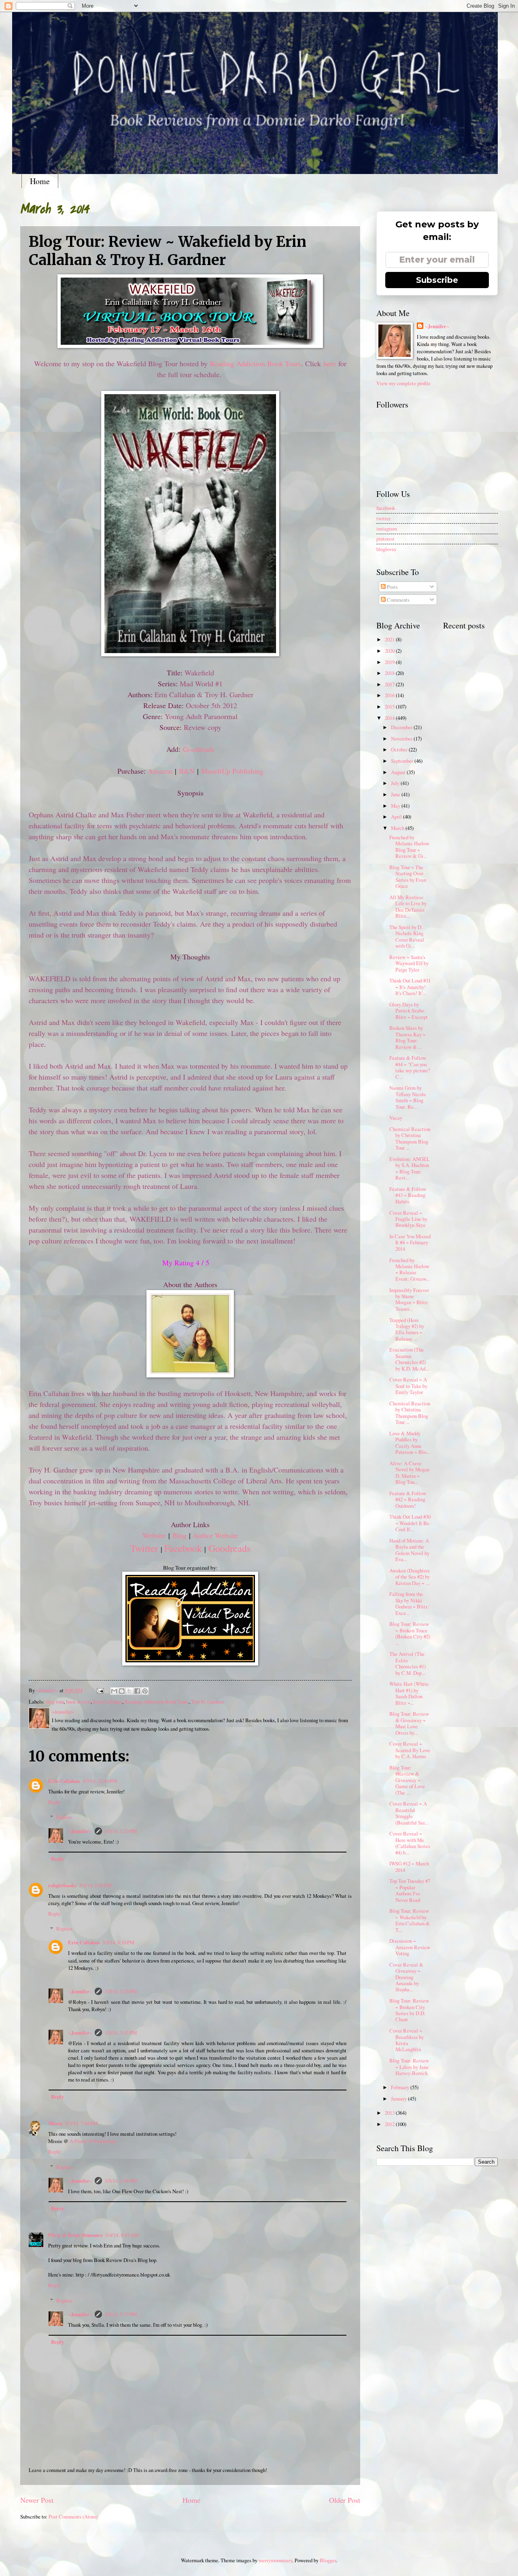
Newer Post (37, 2500)
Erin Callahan (108, 1702)
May (396, 806)
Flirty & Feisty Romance (75, 2235)
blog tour (55, 1702)
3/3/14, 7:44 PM (81, 2123)
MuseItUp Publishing (232, 771)
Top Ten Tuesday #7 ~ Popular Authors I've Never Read (410, 1890)
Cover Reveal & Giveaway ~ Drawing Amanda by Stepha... (406, 1977)
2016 (390, 695)
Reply (54, 1802)
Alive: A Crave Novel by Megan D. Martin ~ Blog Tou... (409, 1473)
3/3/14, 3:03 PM (95, 1885)
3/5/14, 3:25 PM (121, 1991)
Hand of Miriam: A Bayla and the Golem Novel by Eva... (409, 1550)
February (401, 2087)
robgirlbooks (62, 1885)
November (402, 738)
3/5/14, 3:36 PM (121, 2181)
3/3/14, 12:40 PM (100, 1781)
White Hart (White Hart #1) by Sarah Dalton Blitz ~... (409, 1693)
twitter (383, 518)
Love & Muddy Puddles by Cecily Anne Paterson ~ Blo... (410, 1443)
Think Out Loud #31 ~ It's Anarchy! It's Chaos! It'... (410, 987)
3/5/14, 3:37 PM (121, 2314)
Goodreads (199, 749)
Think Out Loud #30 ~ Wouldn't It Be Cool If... (410, 1523)
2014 (390, 718)
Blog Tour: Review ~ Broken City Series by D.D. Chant (409, 2010)
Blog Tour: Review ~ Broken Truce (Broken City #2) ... (410, 1633)
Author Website (215, 1535)
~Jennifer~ (80, 1831)
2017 (390, 684)
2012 (390, 2124)
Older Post (345, 2500)
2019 (390, 662)
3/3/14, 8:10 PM (118, 1942)
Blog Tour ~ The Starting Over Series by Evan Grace (408, 876)
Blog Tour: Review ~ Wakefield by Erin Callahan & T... (410, 1920)
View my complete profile (403, 383)
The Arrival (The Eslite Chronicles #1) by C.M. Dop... (408, 1663)
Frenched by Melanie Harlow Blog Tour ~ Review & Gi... (409, 847)
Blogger (328, 2560)
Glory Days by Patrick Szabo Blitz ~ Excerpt (409, 1011)
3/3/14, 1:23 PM (121, 1831)
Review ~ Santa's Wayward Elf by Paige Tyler (409, 963)
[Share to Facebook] (137, 1691)
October (400, 749)
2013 (390, 2113)
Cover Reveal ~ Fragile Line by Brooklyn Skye (408, 1219)
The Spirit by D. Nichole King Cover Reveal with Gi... (407, 936)
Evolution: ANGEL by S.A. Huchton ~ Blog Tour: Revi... (410, 1168)
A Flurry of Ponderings (93, 2141)
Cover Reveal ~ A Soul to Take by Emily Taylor (408, 1386)
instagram (387, 528)
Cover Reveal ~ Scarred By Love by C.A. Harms (410, 1750)
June (396, 794)
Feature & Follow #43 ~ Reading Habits (408, 1195)
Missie (55, 2123)
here (330, 363)
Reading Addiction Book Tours (256, 363)
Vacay (396, 1118)
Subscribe (437, 280)
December (402, 727)
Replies (64, 1817)
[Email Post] (100, 1690)
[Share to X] (129, 1691)
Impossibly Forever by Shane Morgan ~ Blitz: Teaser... (409, 1299)
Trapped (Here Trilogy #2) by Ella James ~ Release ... (407, 1329)
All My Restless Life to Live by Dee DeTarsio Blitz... (408, 906)
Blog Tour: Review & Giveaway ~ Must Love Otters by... (409, 1723)
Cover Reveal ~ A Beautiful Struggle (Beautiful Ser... (409, 1813)
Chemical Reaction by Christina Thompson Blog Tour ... (410, 1138)
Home (40, 181)
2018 (390, 673)
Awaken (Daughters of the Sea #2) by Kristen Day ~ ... (410, 1577)
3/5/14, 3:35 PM (121, 2033)
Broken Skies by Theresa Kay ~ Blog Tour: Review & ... (408, 1037)
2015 (390, 707)
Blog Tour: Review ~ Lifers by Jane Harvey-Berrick (409, 2067)
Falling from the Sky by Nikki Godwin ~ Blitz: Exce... (409, 1603)
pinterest (385, 539)
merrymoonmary (275, 2560)
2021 (390, 639)
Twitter (144, 1548)
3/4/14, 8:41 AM (122, 2235)
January (399, 2099)
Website (154, 1535)
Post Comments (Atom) (73, 2517)
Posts (392, 587)
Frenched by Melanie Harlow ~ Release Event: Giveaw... (410, 1269)
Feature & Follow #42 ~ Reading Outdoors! (408, 1499)
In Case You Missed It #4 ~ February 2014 (410, 1242)
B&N (187, 771)
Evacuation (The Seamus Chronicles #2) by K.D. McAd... (409, 1359)
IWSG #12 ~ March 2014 (409, 1866)
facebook (386, 508)
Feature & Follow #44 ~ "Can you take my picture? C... (410, 1067)
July (396, 783)
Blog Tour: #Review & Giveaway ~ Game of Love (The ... (407, 1780)
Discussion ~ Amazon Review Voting (410, 1947)
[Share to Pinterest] (145, 1691)
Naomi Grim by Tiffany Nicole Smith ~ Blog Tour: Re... (408, 1097)
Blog (179, 1535)
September (403, 761)
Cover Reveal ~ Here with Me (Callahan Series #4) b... (410, 1843)
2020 (390, 651)
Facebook (183, 1548)
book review (78, 1702)
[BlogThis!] (122, 1691)
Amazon (160, 771)
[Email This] (114, 1691)
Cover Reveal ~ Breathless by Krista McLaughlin (407, 2040)
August (399, 772)
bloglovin (386, 549)
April (397, 817)
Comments (398, 600)
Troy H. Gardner (207, 1702)
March (398, 828)
